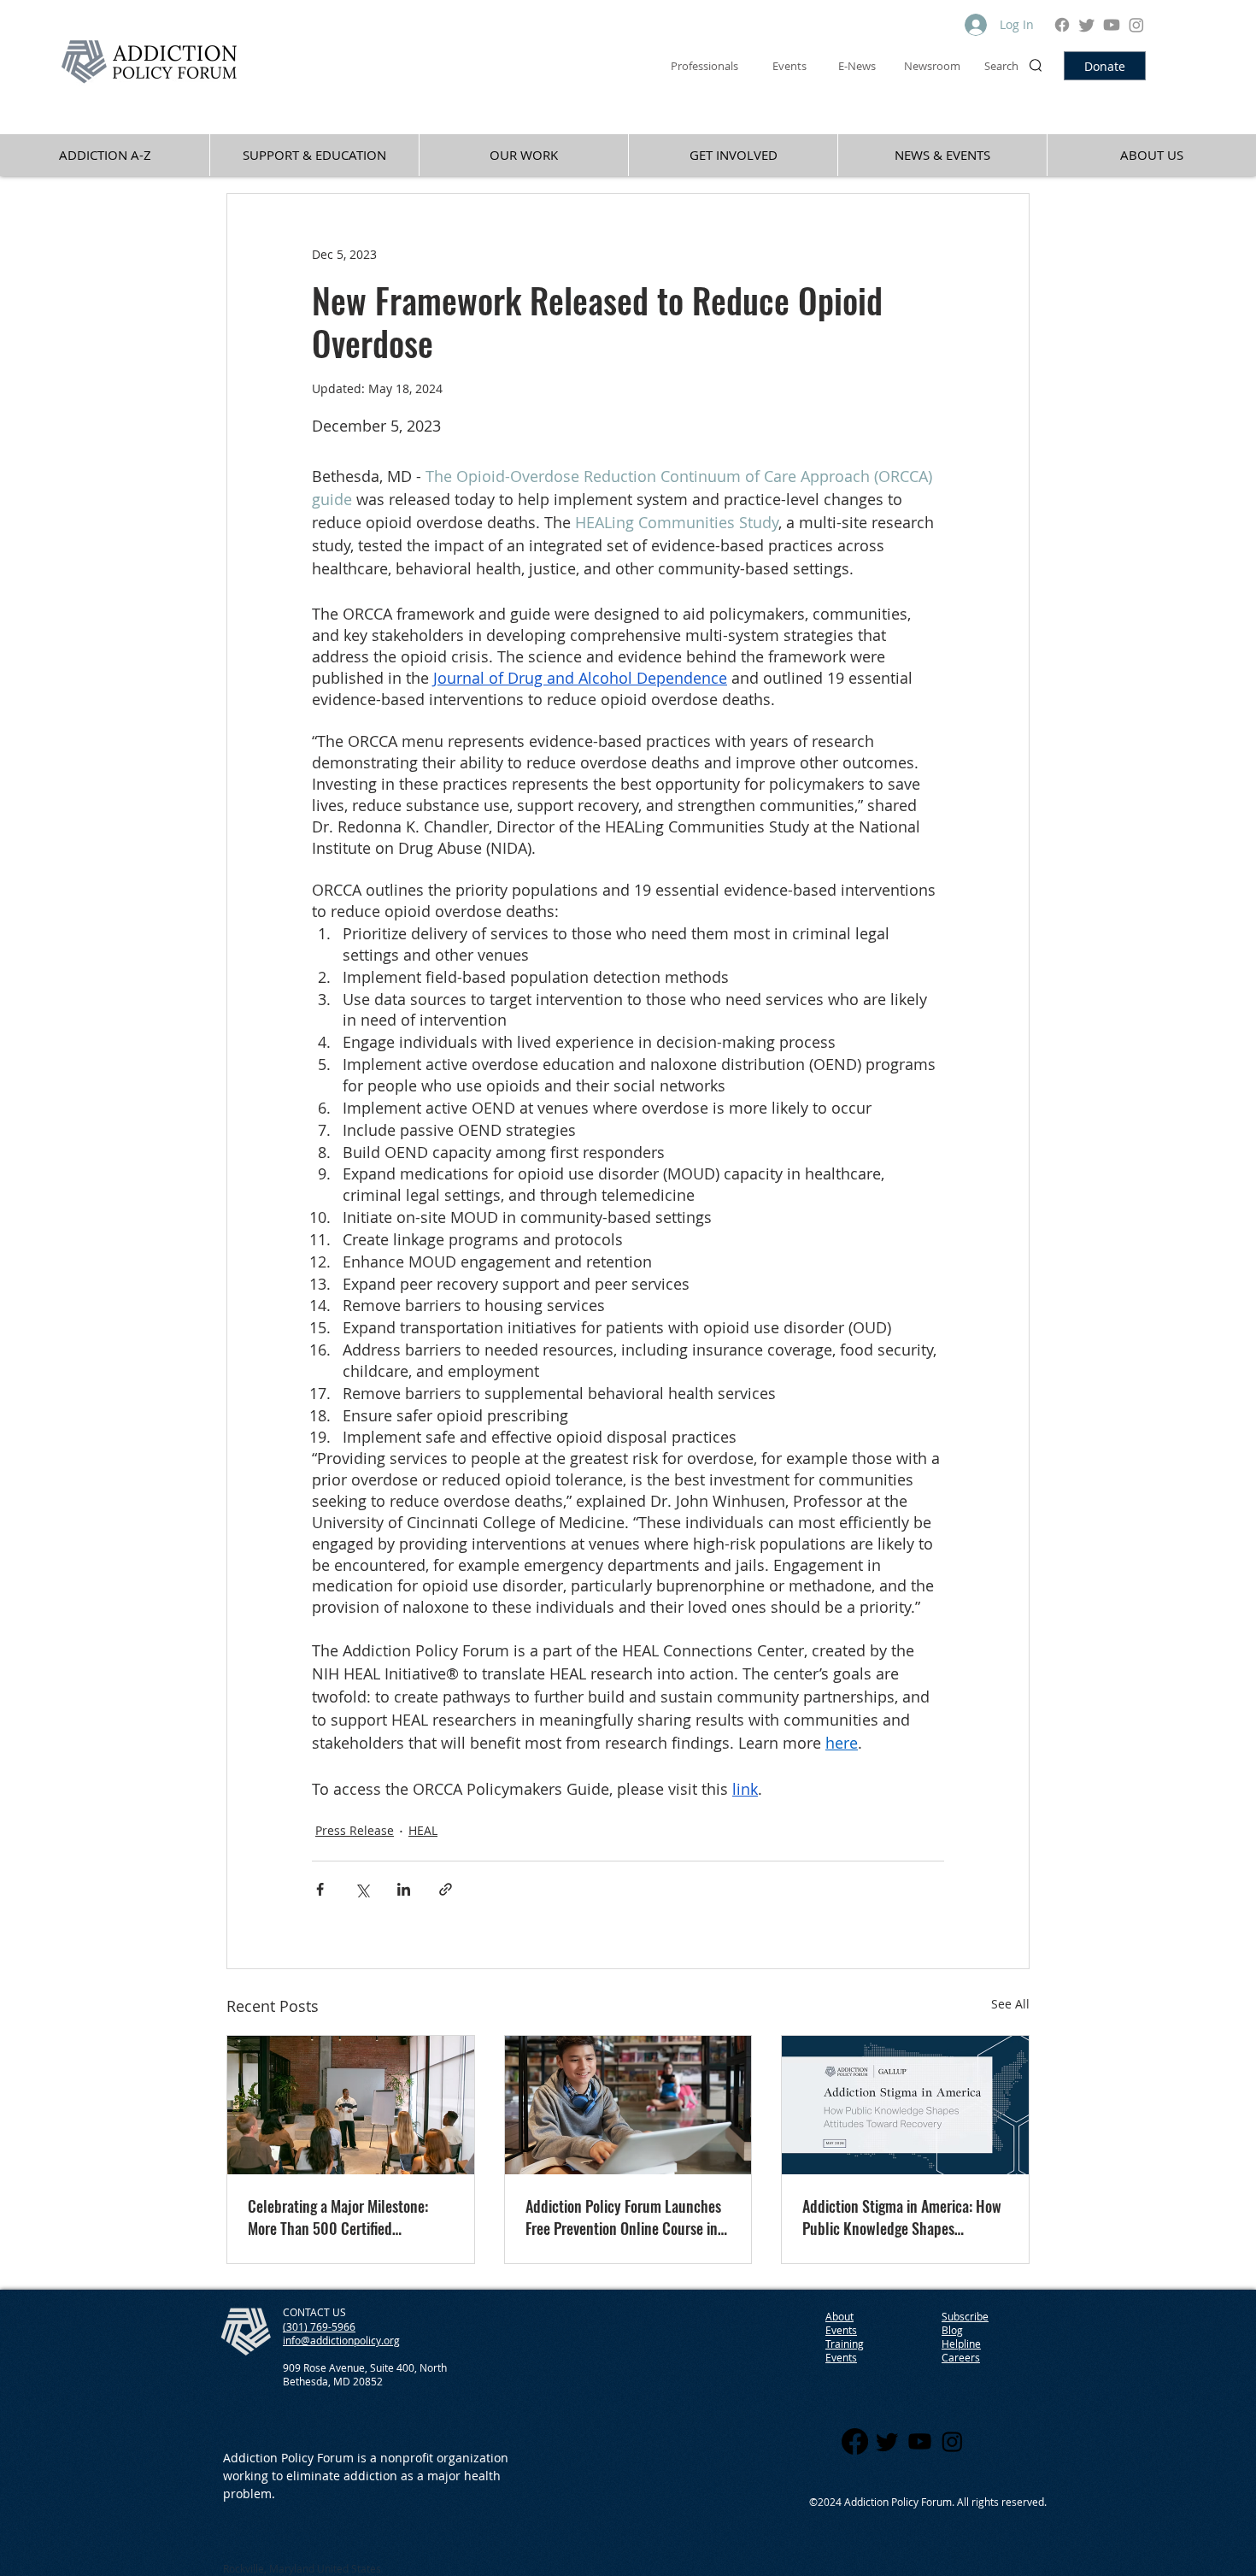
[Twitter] (1087, 25)
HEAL (423, 1830)
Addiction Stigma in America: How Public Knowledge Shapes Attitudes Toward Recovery (902, 2217)
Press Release (355, 1830)
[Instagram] (1136, 25)
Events (841, 2357)
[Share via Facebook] (320, 1889)
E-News (857, 66)
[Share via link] (446, 1889)
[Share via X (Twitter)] (362, 1889)
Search (1001, 66)
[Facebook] (1062, 25)
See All (1010, 2004)
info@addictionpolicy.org (341, 2340)
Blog (952, 2330)
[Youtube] (1112, 25)
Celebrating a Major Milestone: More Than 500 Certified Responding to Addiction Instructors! (338, 2217)
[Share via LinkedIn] (404, 1889)
